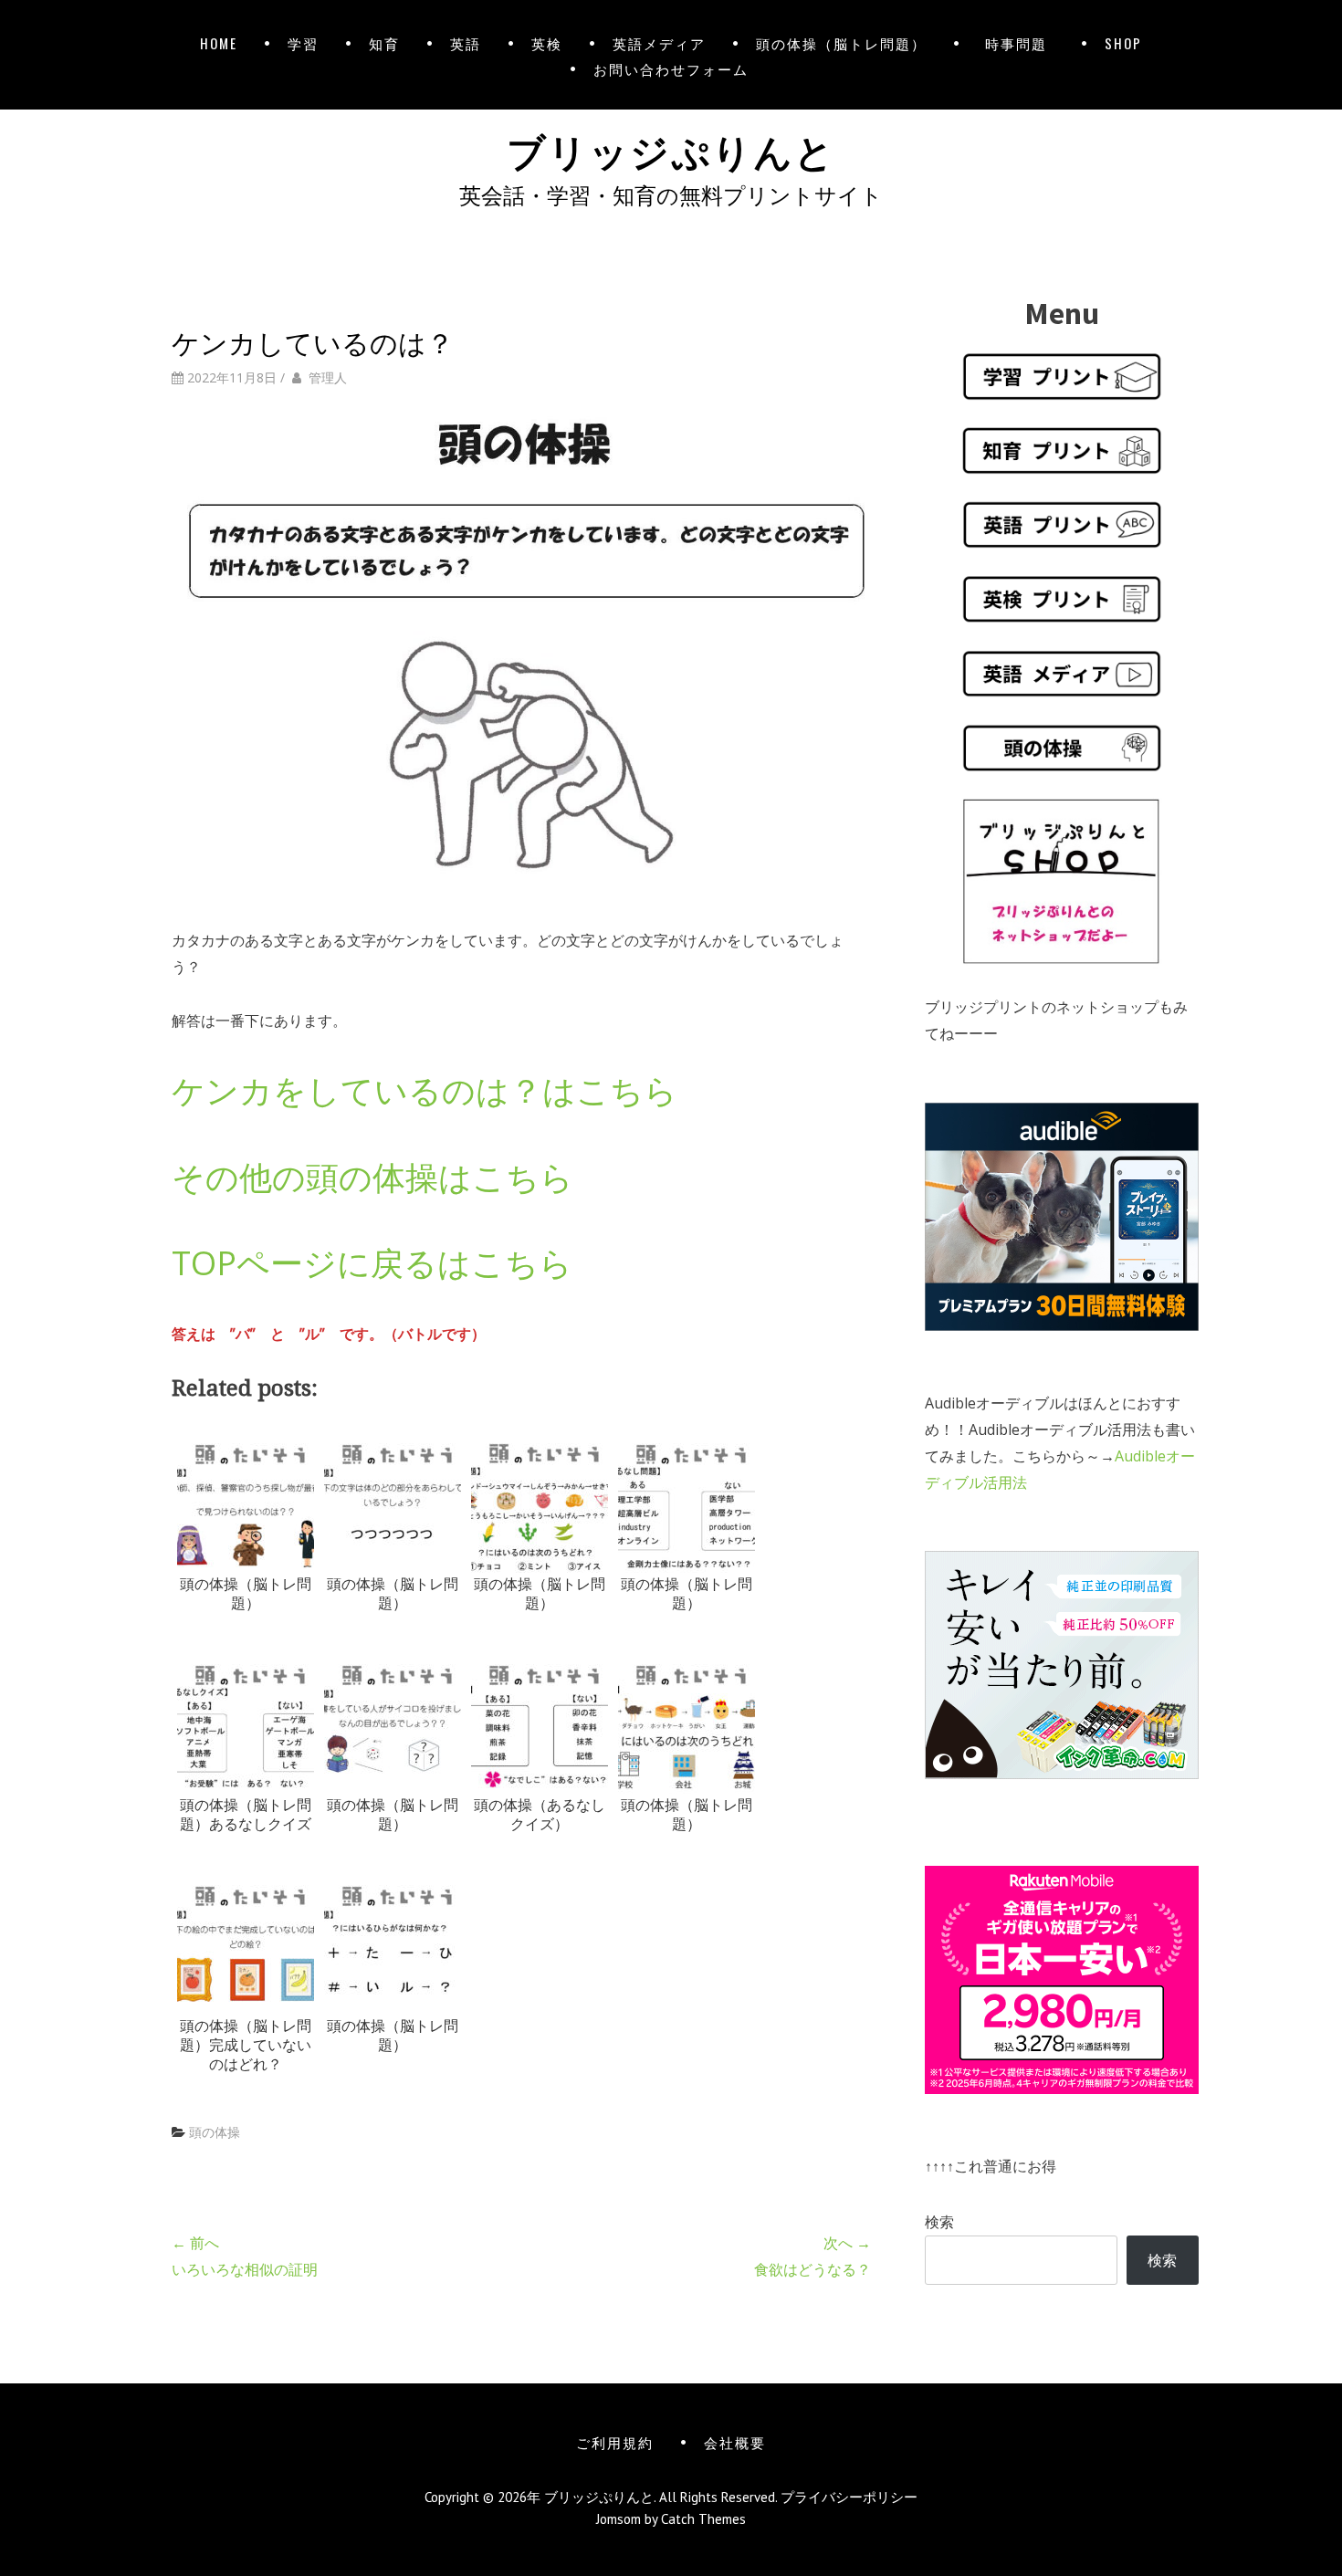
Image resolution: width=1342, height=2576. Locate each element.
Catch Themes (703, 2519)
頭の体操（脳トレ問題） (841, 43)
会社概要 (735, 2442)
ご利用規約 (615, 2442)
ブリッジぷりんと (671, 149)
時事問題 (1020, 43)
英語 (466, 43)
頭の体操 (215, 2132)
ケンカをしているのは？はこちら (425, 1090)
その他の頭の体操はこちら (372, 1177)
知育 (384, 43)
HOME (219, 43)
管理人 (328, 377)
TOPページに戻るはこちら (372, 1263)
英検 (547, 43)
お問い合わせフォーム (671, 68)
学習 (303, 43)
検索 (939, 2222)
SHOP (1123, 43)
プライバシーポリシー (849, 2497)
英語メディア (659, 43)
